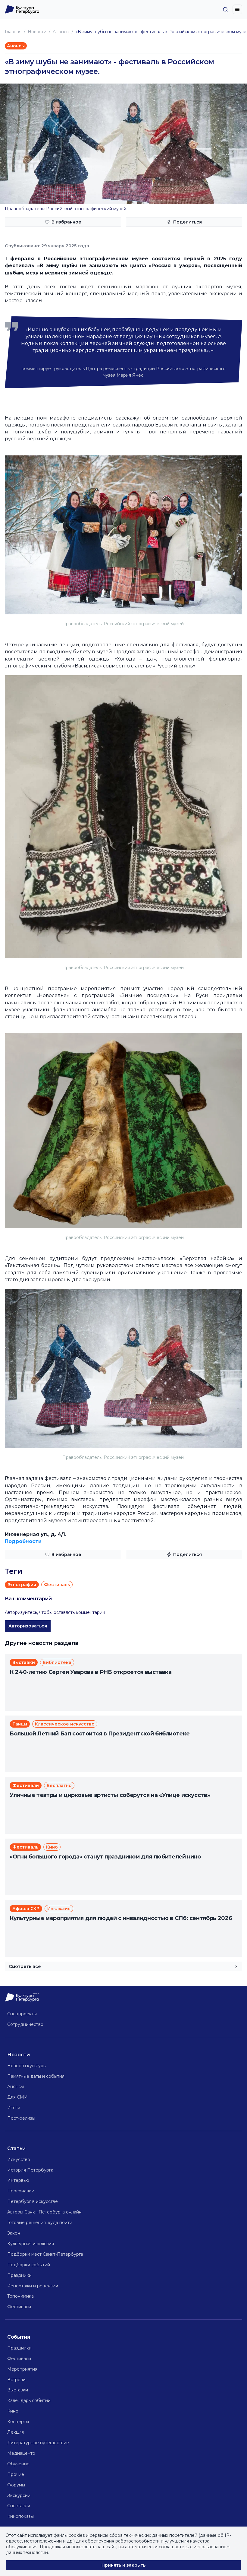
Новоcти (37, 32)
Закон (14, 2233)
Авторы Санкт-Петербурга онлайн (44, 2212)
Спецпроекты (22, 2014)
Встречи (16, 2380)
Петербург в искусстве (33, 2201)
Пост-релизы (21, 2118)
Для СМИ (17, 2097)
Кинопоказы (20, 2516)
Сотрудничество (25, 2024)
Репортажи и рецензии (33, 2286)
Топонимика (20, 2296)
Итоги (14, 2108)
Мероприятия (22, 2369)
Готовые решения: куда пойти (40, 2223)
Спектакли (19, 2506)
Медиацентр (21, 2453)
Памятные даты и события (36, 2076)
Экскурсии (19, 2495)
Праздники (19, 2275)
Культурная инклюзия (31, 2244)
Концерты (18, 2422)
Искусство (19, 2159)
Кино (13, 2411)
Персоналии (21, 2191)
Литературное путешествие (38, 2443)
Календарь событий (29, 2400)
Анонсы (61, 32)
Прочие (16, 2474)
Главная (13, 32)
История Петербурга (30, 2170)
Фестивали (19, 2307)
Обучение (18, 2464)
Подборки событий (29, 2265)
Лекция (16, 2432)
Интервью (18, 2180)
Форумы (16, 2485)
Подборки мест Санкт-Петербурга (45, 2254)
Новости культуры (27, 2066)
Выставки (18, 2390)
